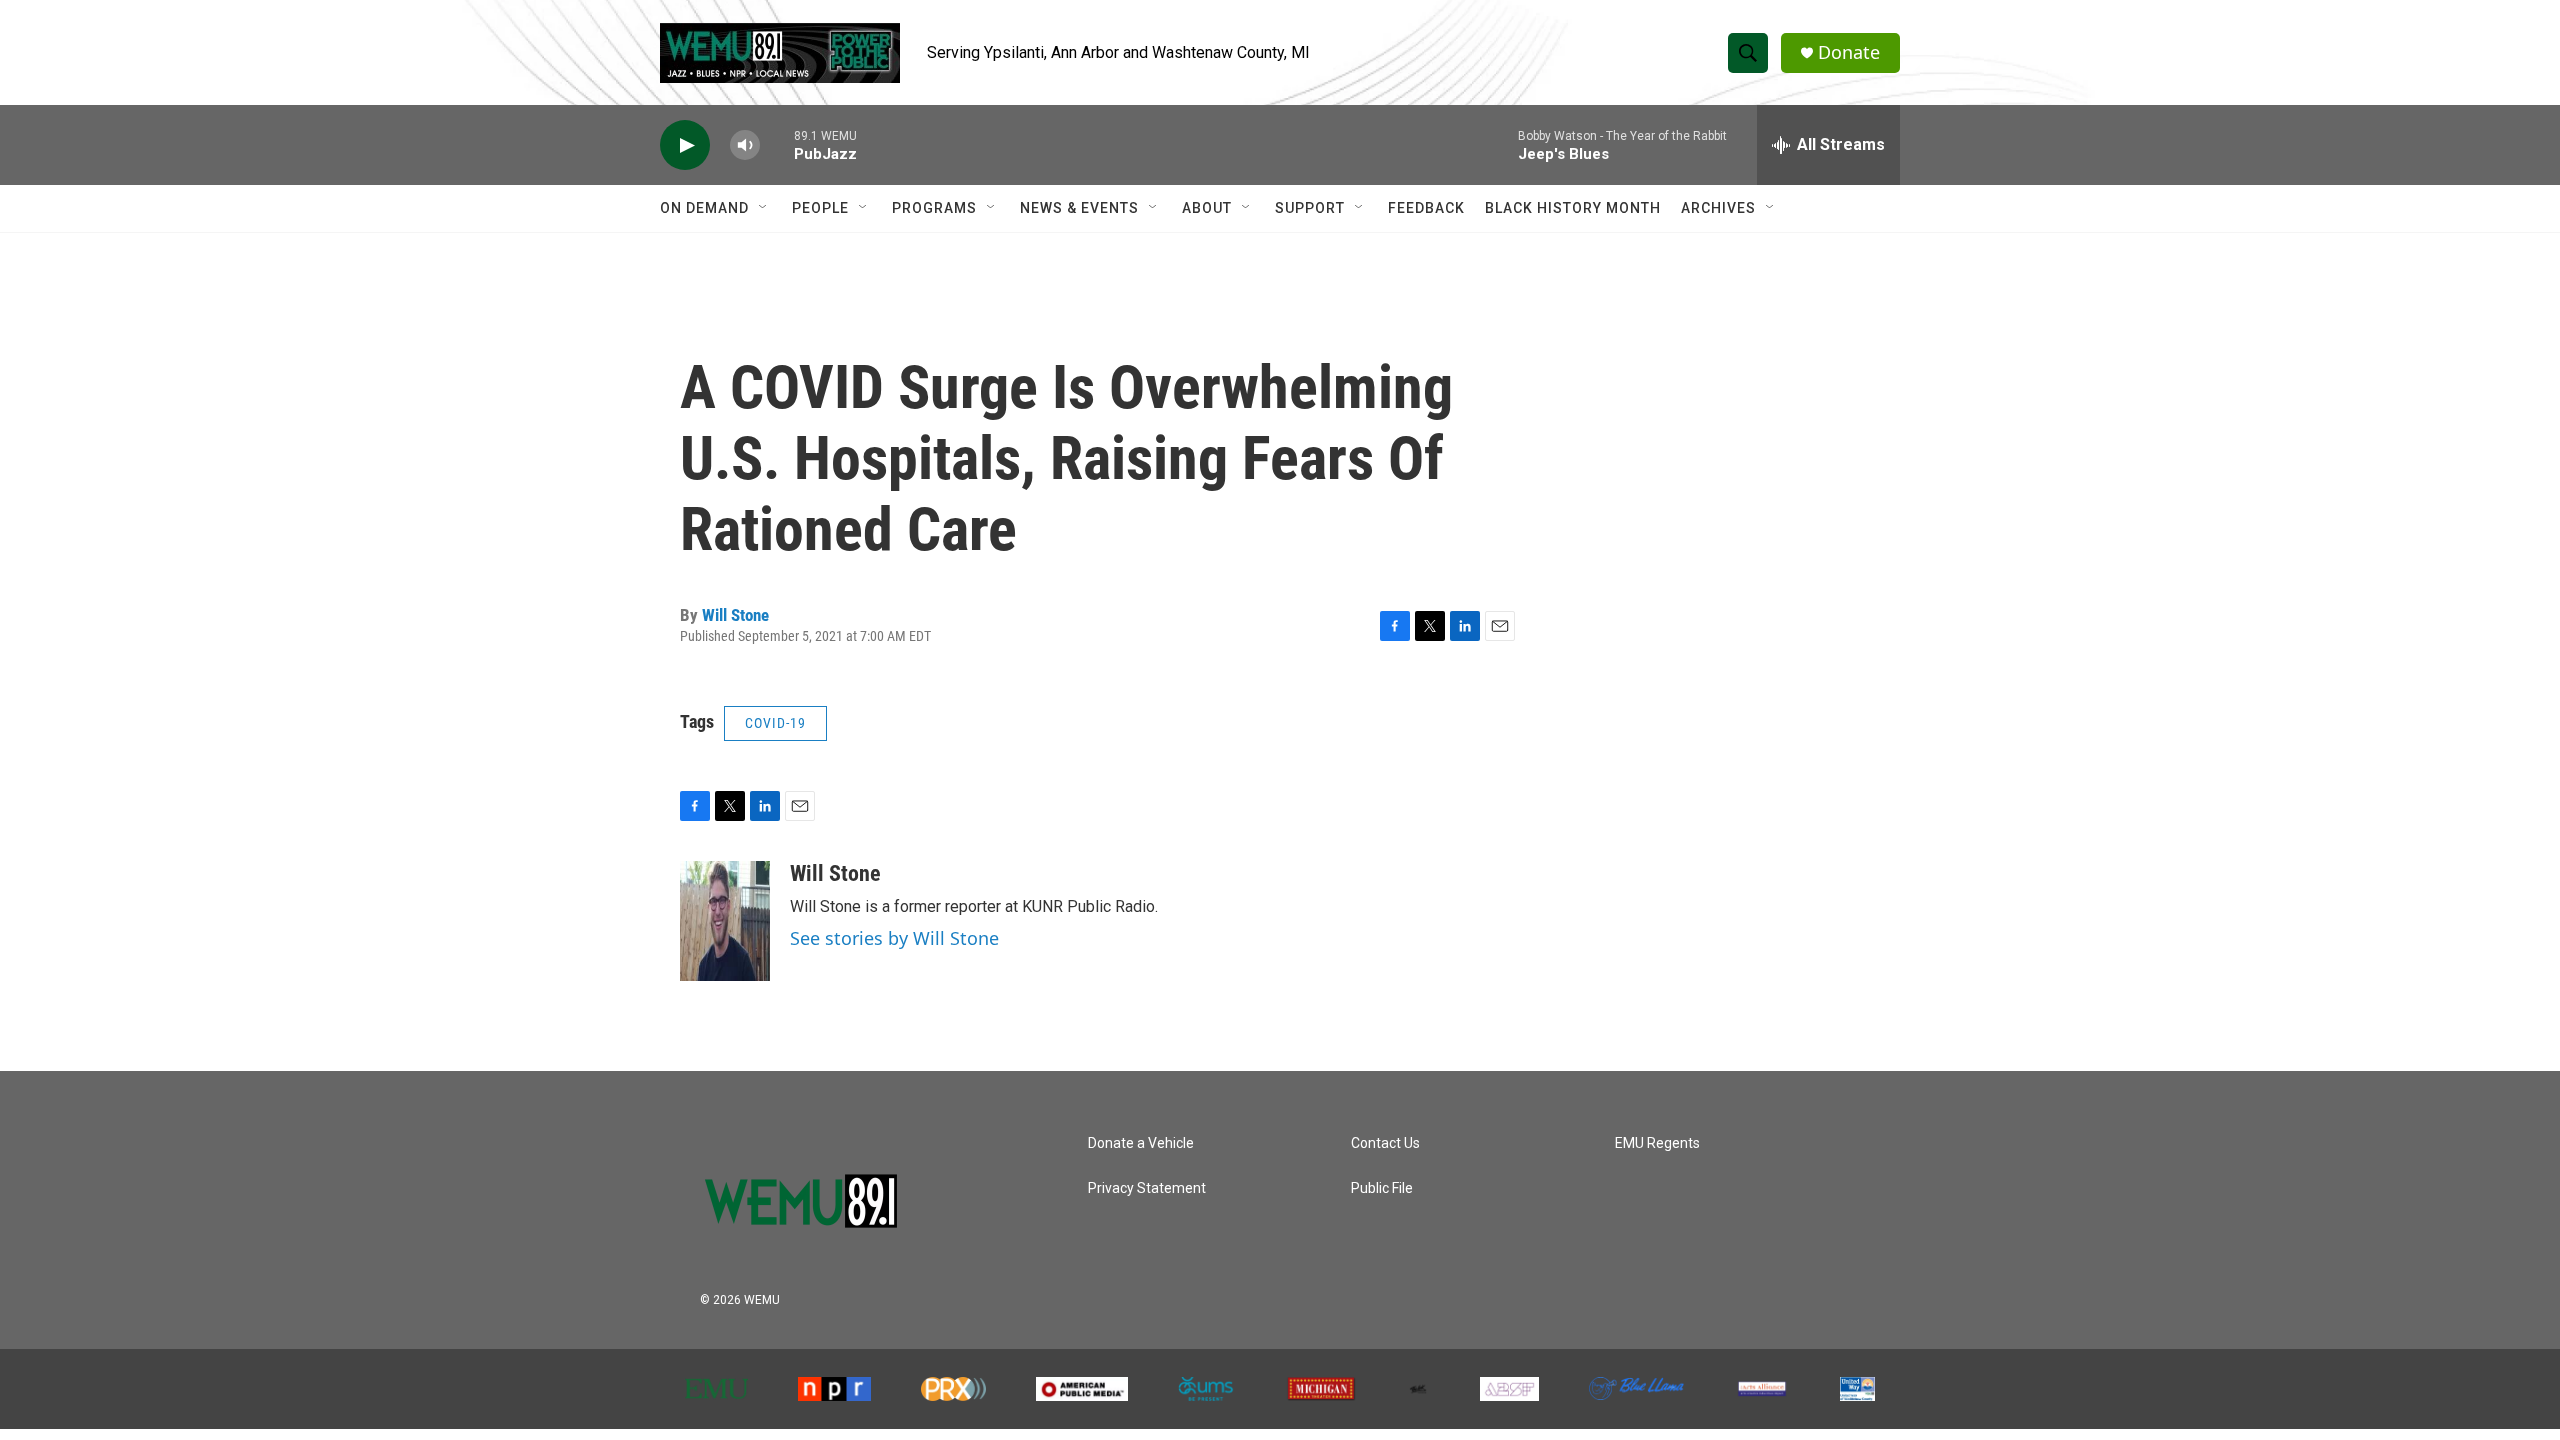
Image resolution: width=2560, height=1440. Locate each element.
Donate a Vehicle (1141, 1143)
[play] (685, 145)
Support (1310, 208)
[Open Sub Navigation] (764, 208)
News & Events (1079, 208)
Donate (1849, 52)
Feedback (1426, 208)
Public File (1382, 1188)
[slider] (777, 144)
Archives (1718, 208)
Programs (934, 208)
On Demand (704, 208)
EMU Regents (1657, 1143)
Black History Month (1573, 208)
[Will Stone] (725, 921)
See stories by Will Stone (894, 938)
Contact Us (1385, 1143)
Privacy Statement (1147, 1188)
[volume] (745, 145)
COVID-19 (775, 723)
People (820, 208)
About (1207, 208)
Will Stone (735, 615)
